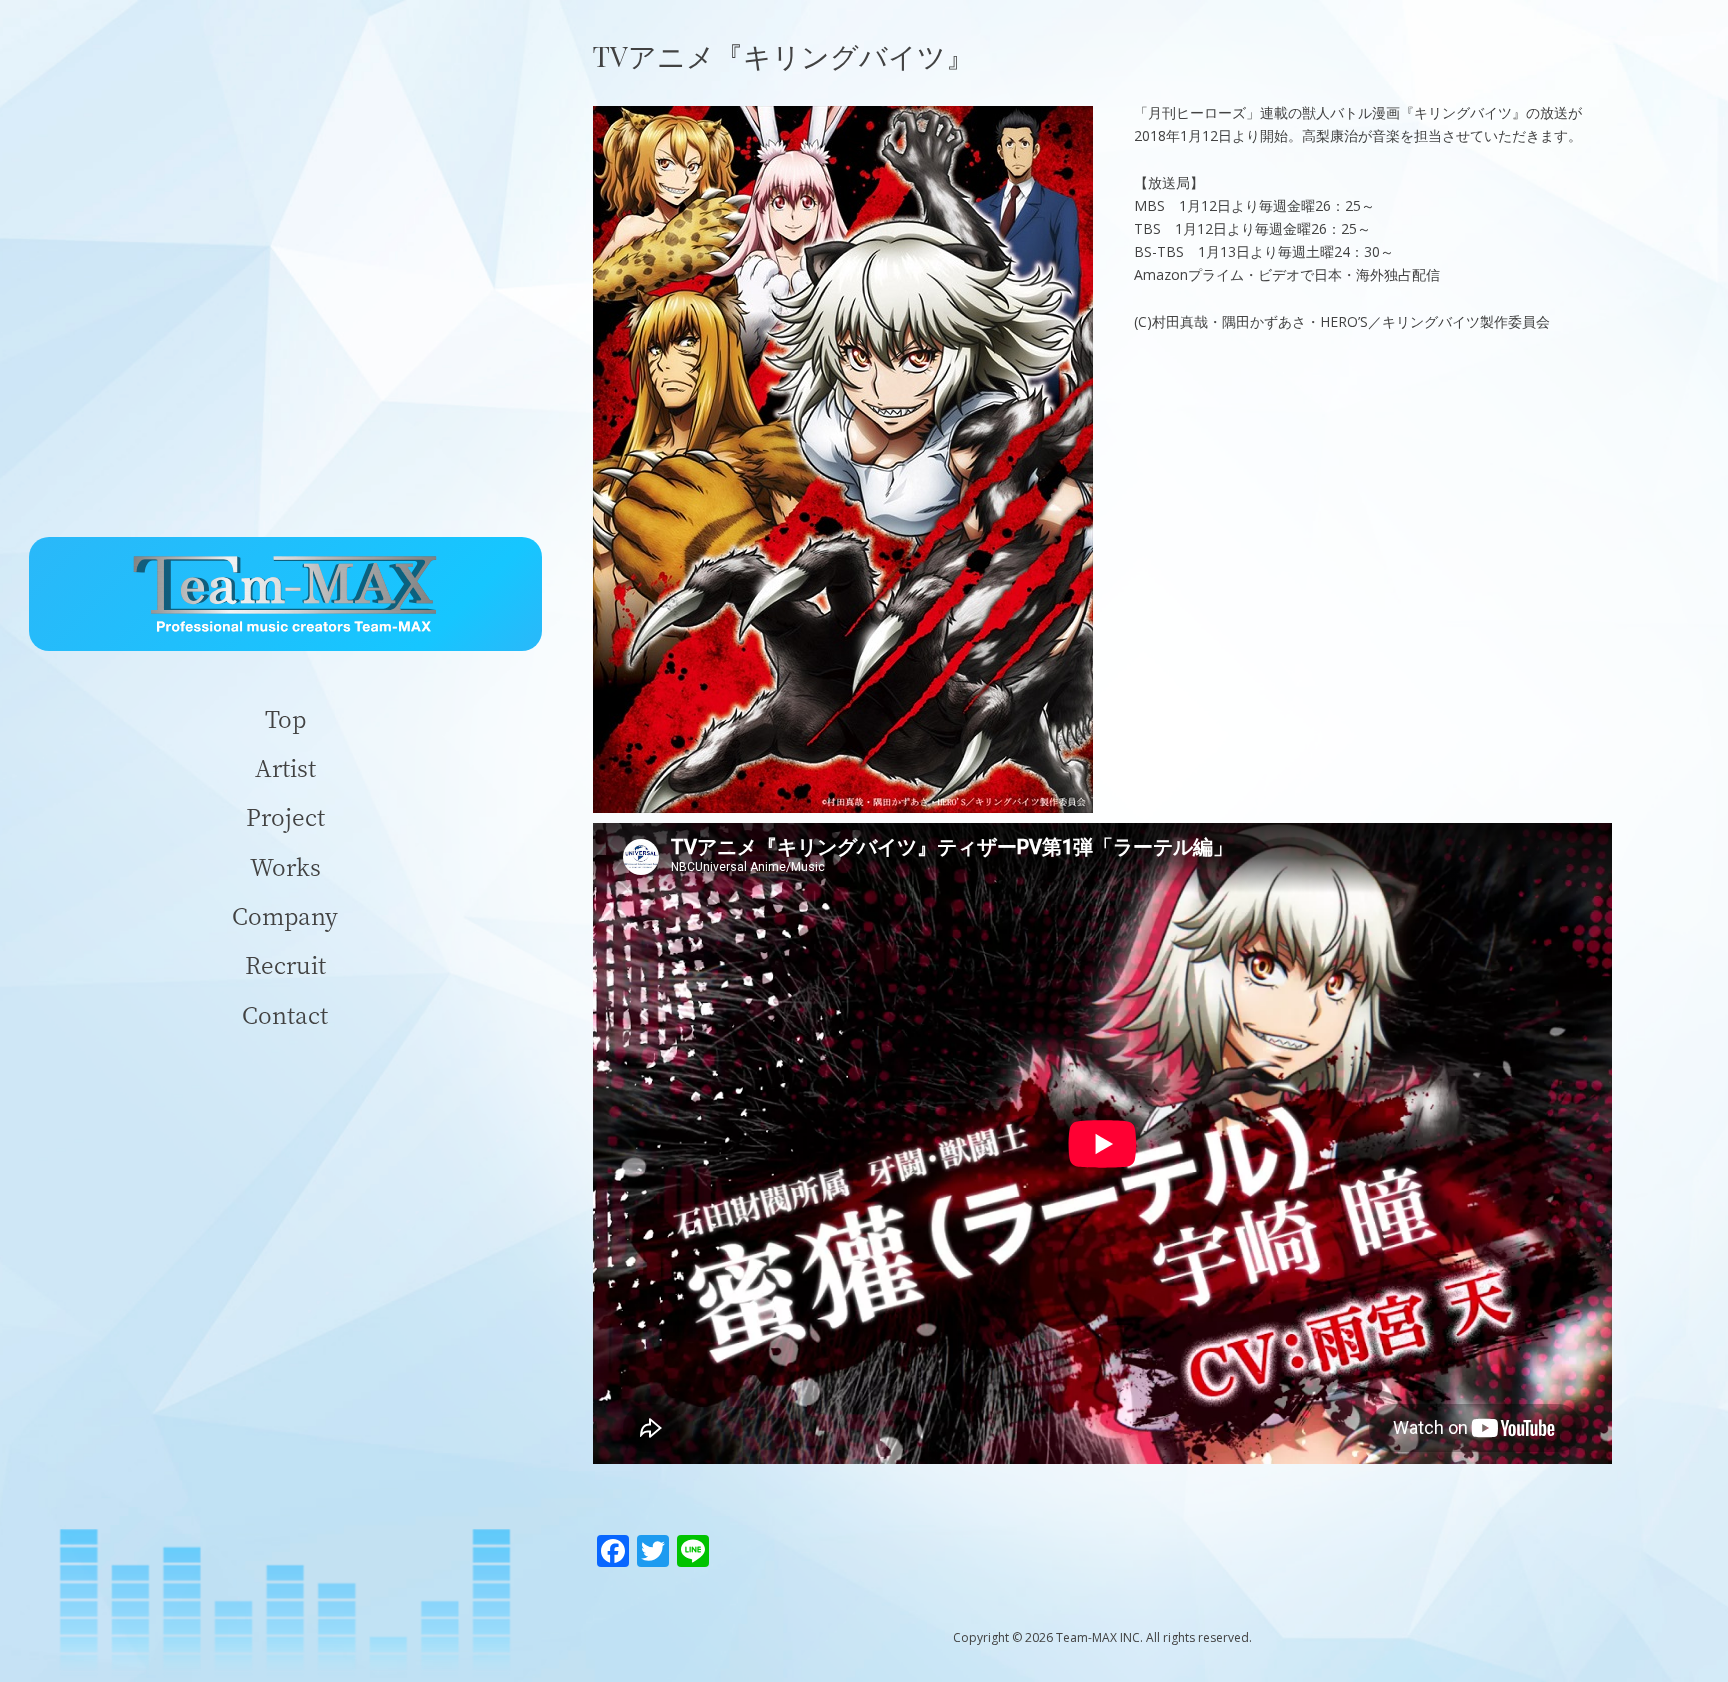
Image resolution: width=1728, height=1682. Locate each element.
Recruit (285, 964)
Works (285, 866)
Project (285, 816)
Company (285, 915)
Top (285, 718)
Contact (285, 1014)
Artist (285, 767)
